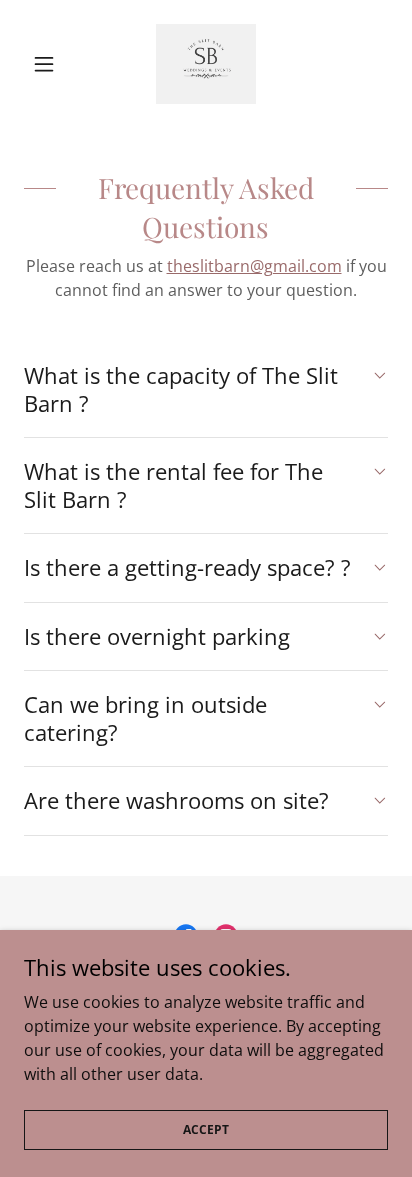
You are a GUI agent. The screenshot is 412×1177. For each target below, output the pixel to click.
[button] (51, 64)
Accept (206, 1129)
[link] (206, 64)
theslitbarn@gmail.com (254, 266)
